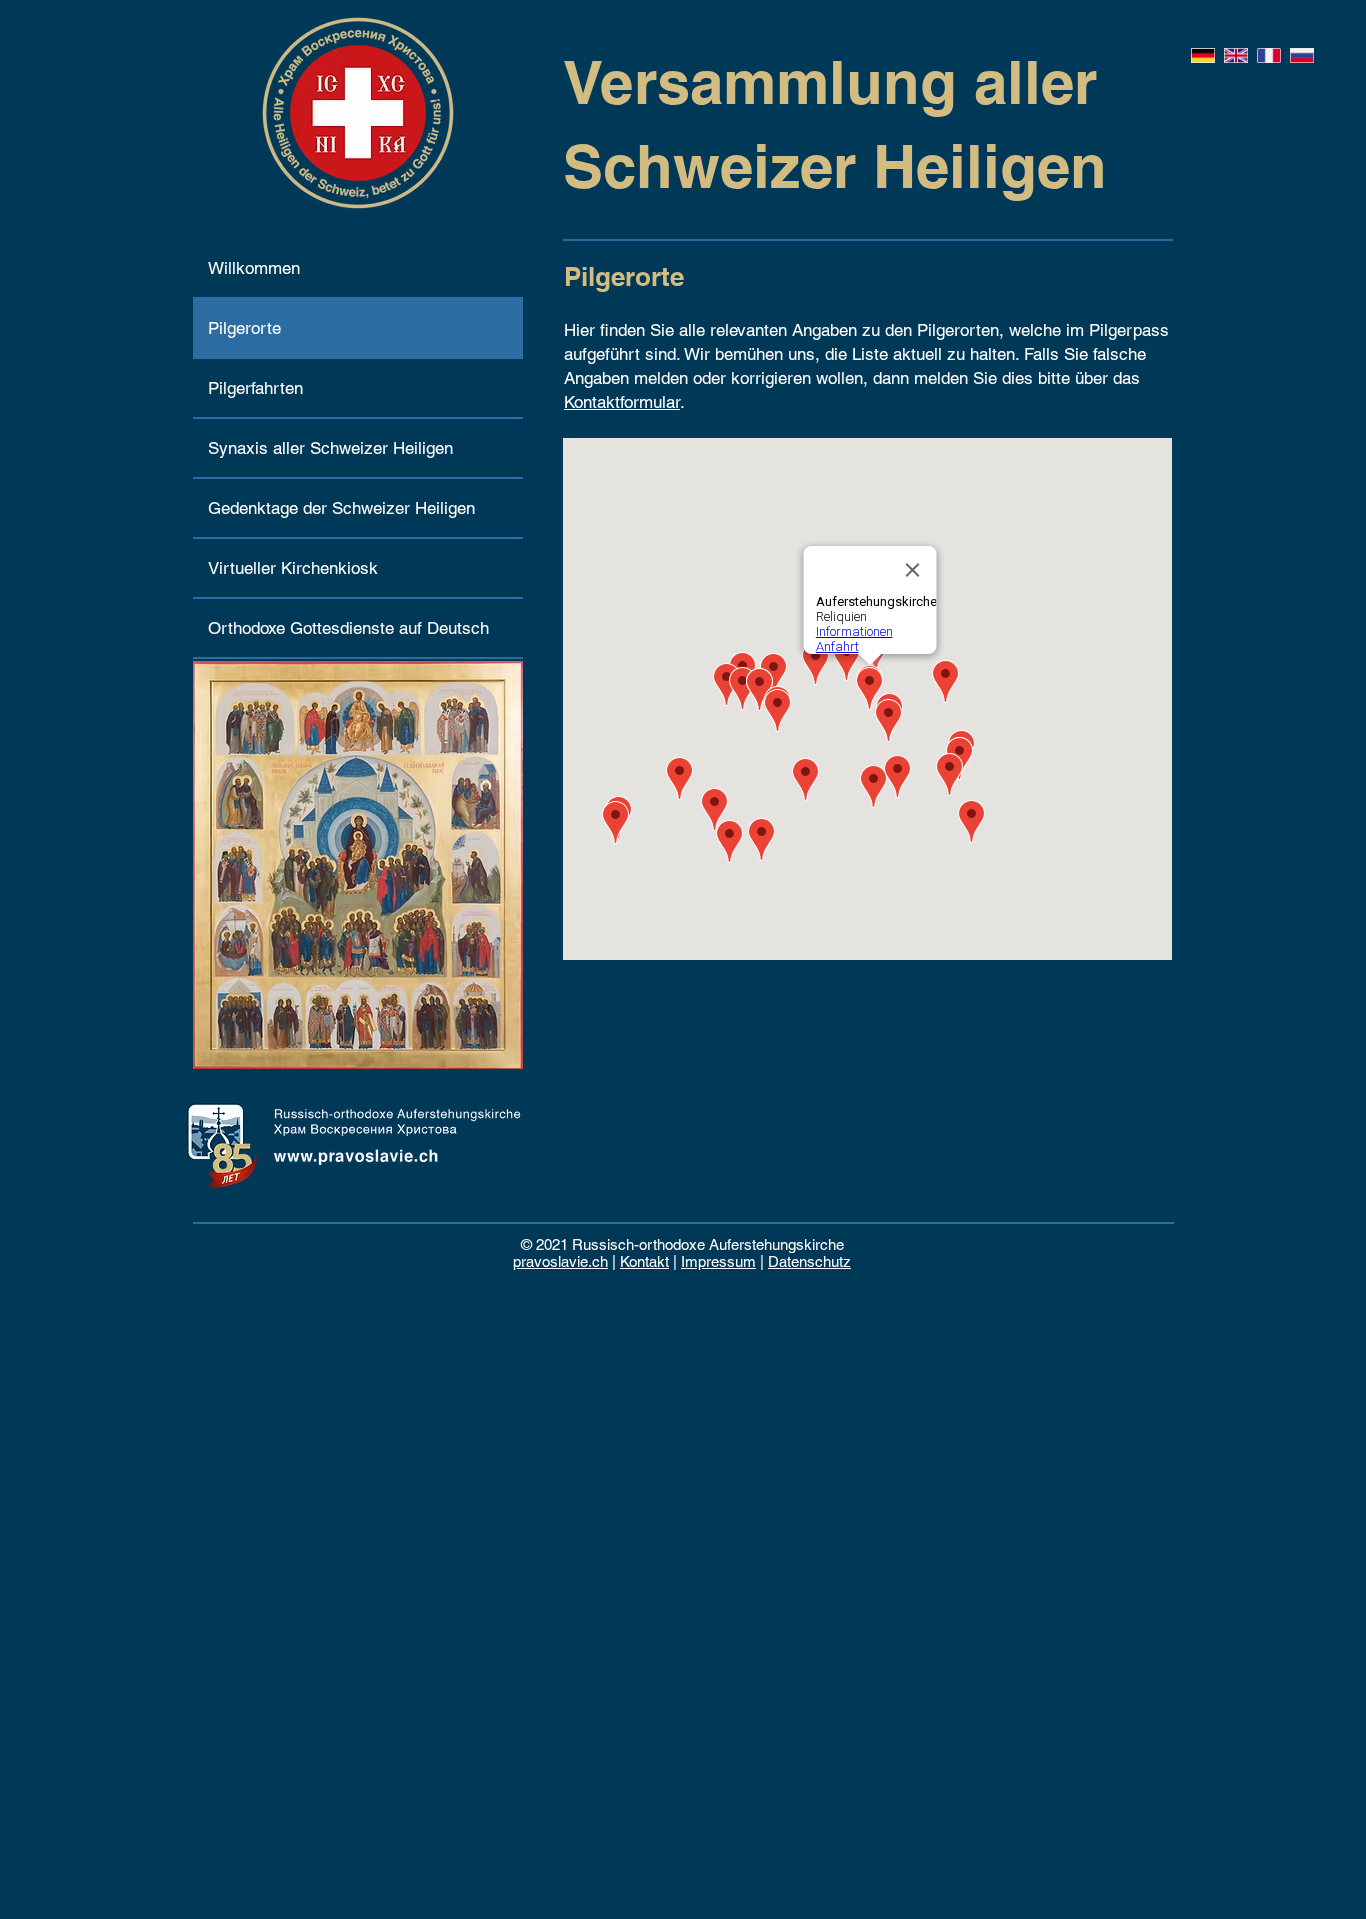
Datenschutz (809, 1261)
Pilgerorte (244, 328)
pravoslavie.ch (560, 1261)
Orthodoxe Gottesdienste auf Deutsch (348, 628)
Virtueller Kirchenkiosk (293, 568)
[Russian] (1301, 55)
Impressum (718, 1261)
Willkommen (254, 268)
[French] (1268, 55)
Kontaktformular (622, 402)
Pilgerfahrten (255, 388)
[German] (1203, 55)
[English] (1235, 55)
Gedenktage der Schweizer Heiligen (341, 508)
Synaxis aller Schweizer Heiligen (330, 448)
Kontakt (644, 1261)
